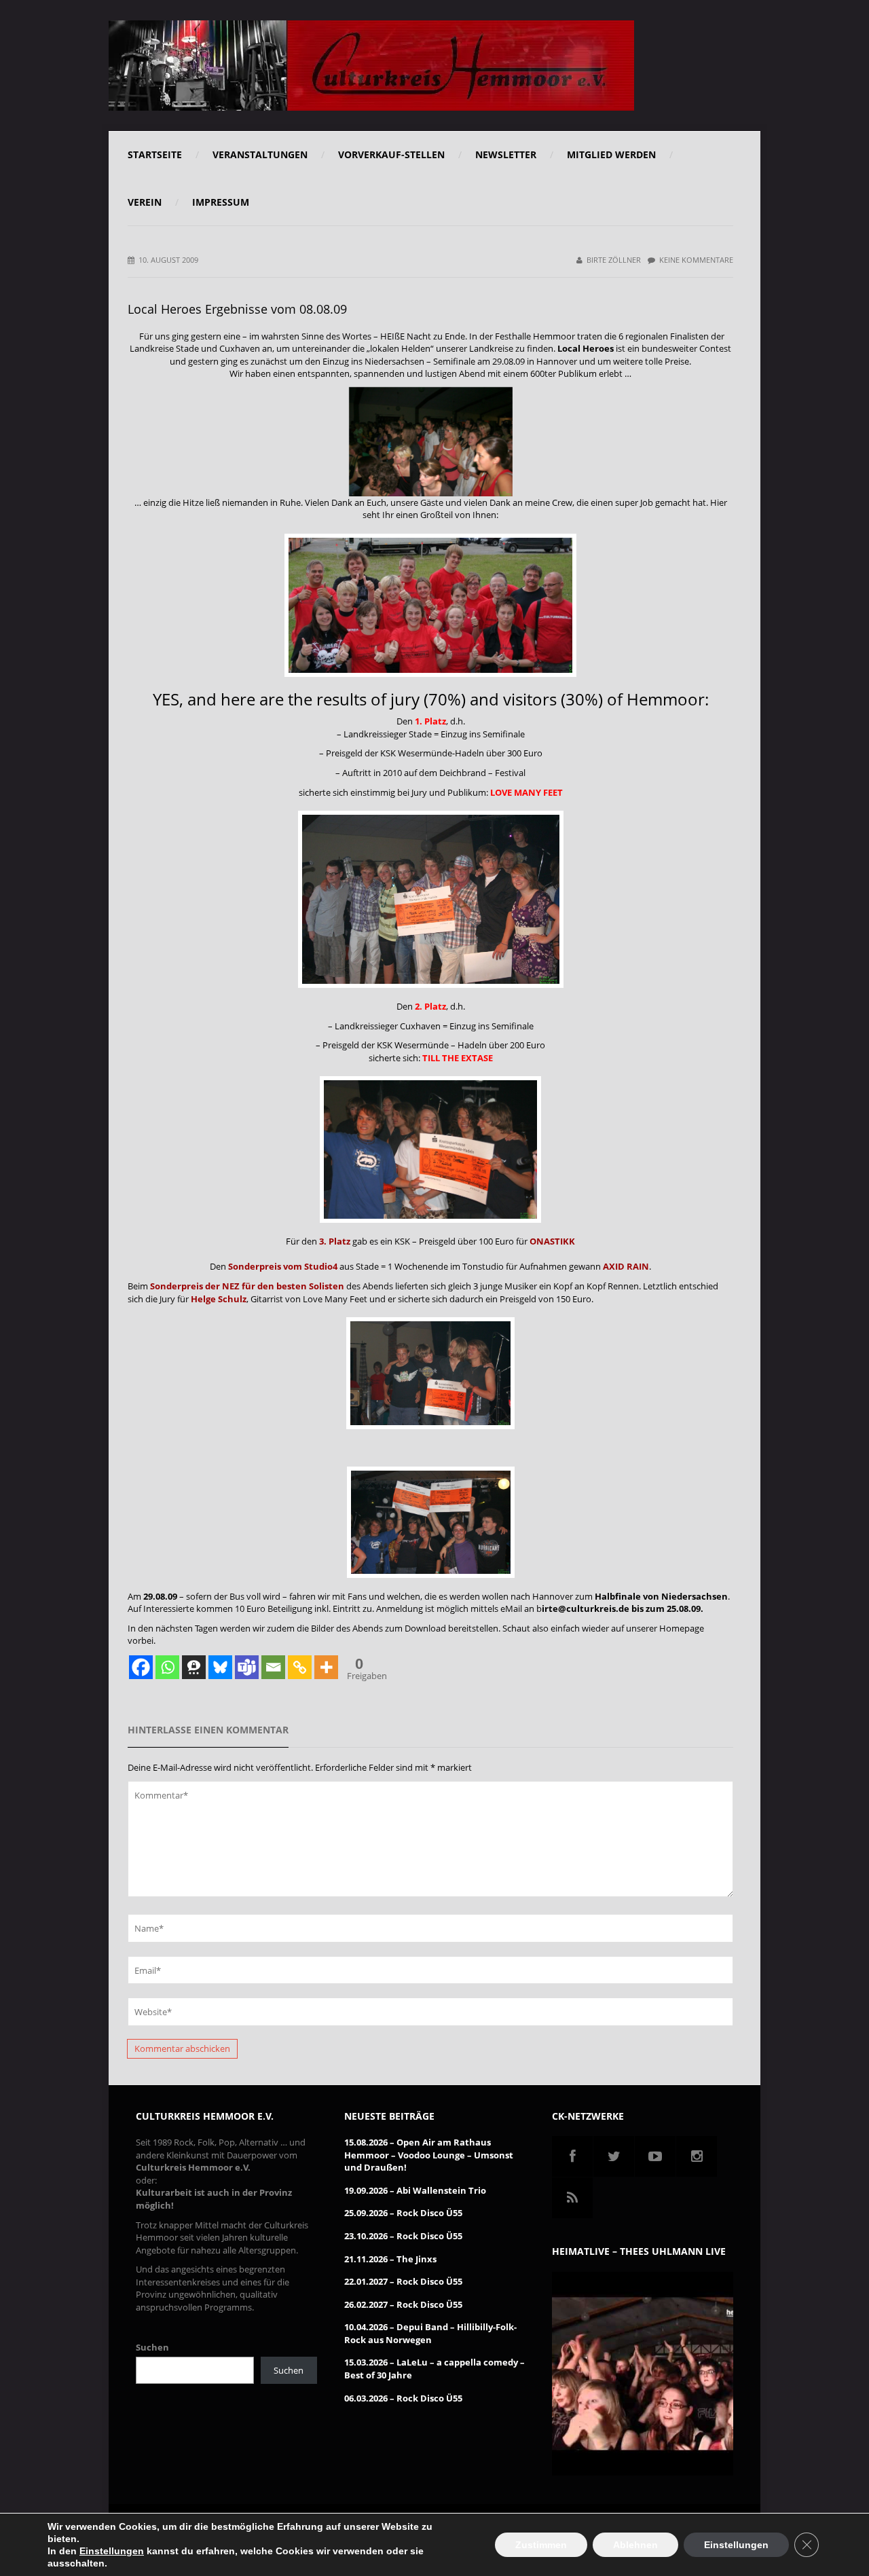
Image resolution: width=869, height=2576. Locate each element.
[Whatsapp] (167, 1667)
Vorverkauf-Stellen (391, 154)
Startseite (155, 154)
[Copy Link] (300, 1667)
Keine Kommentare (696, 260)
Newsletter (506, 154)
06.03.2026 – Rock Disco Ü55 (403, 2398)
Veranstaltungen (260, 154)
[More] (326, 1667)
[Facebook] (141, 1667)
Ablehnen (635, 2545)
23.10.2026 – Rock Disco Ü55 (403, 2236)
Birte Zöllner (614, 260)
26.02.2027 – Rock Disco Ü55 (403, 2304)
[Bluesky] (220, 1667)
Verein (145, 202)
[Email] (273, 1667)
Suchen (152, 2347)
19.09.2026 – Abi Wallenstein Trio (415, 2190)
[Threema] (194, 1667)
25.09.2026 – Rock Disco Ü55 (403, 2213)
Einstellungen (112, 2551)
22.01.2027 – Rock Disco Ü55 (403, 2281)
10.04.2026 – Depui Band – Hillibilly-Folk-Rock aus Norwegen (430, 2333)
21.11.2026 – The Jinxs (390, 2259)
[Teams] (247, 1667)
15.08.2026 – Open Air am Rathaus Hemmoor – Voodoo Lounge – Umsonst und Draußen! (429, 2155)
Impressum (221, 202)
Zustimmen (541, 2545)
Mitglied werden (611, 154)
